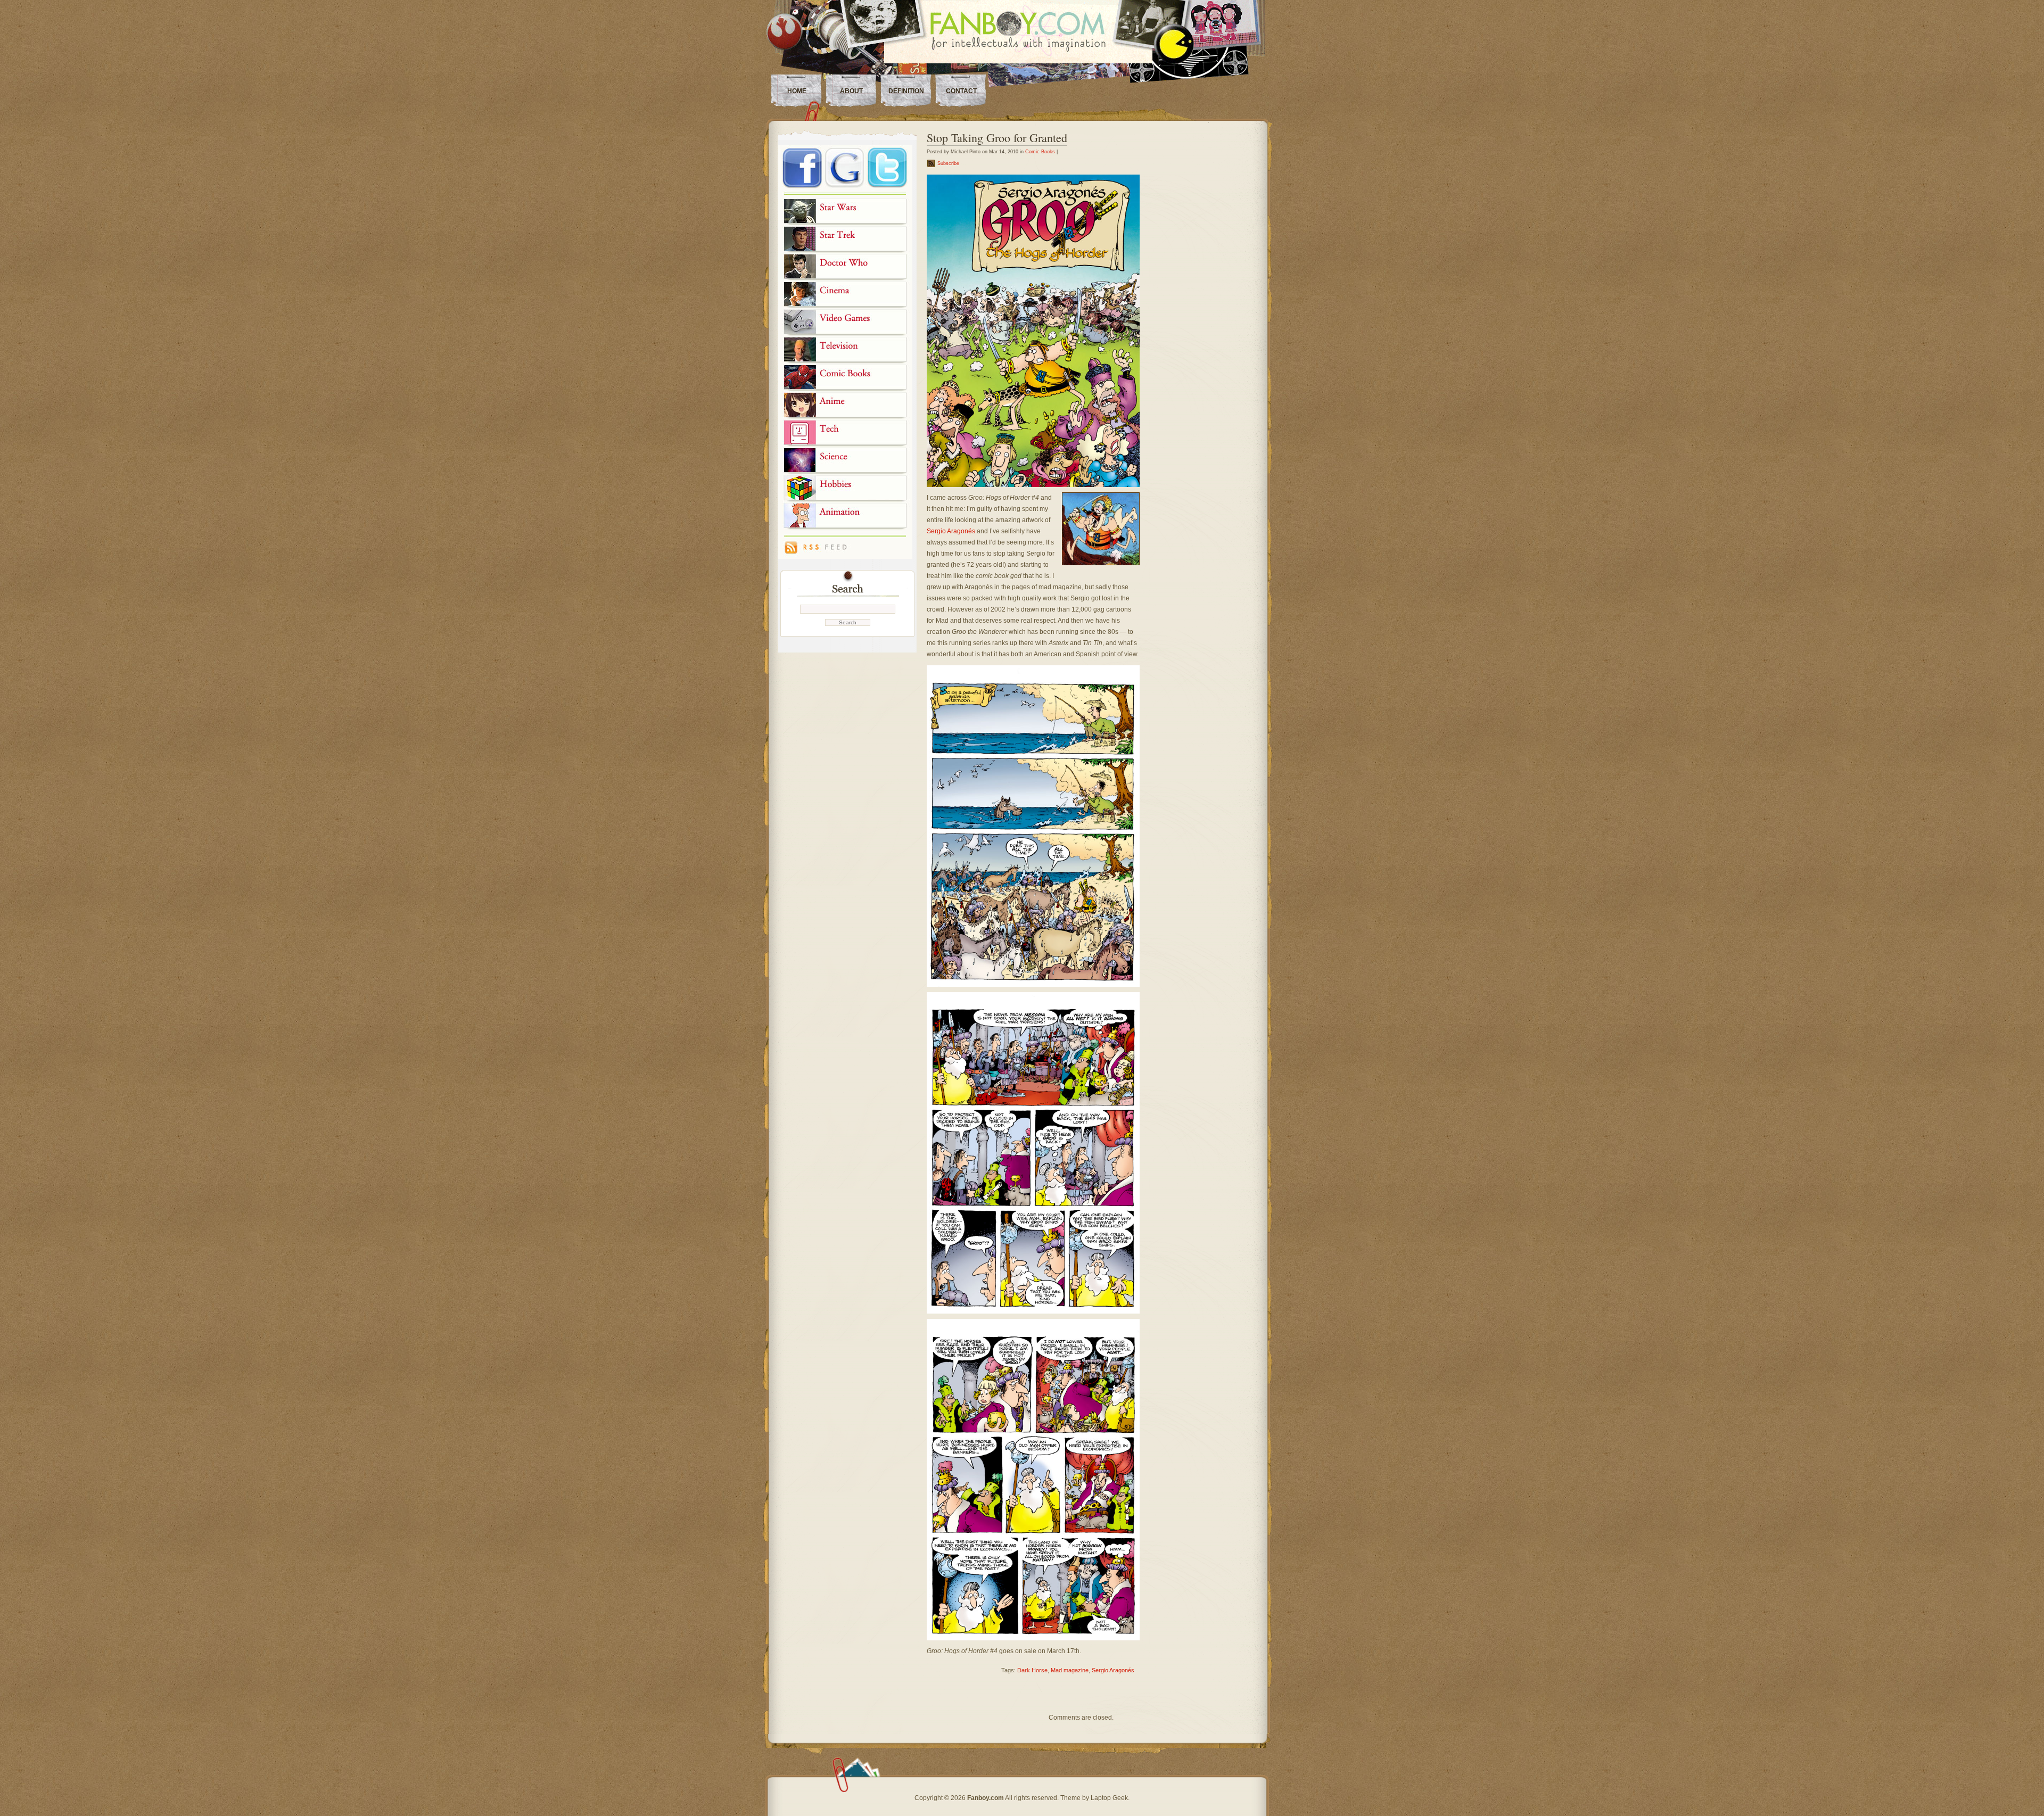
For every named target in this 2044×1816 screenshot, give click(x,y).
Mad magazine (1070, 1670)
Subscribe (948, 163)
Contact (961, 91)
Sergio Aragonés (951, 531)
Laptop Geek (1109, 1798)
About (851, 91)
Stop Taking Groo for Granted (997, 138)
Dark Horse (1032, 1670)
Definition (906, 91)
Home (797, 91)
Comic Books (1040, 152)
